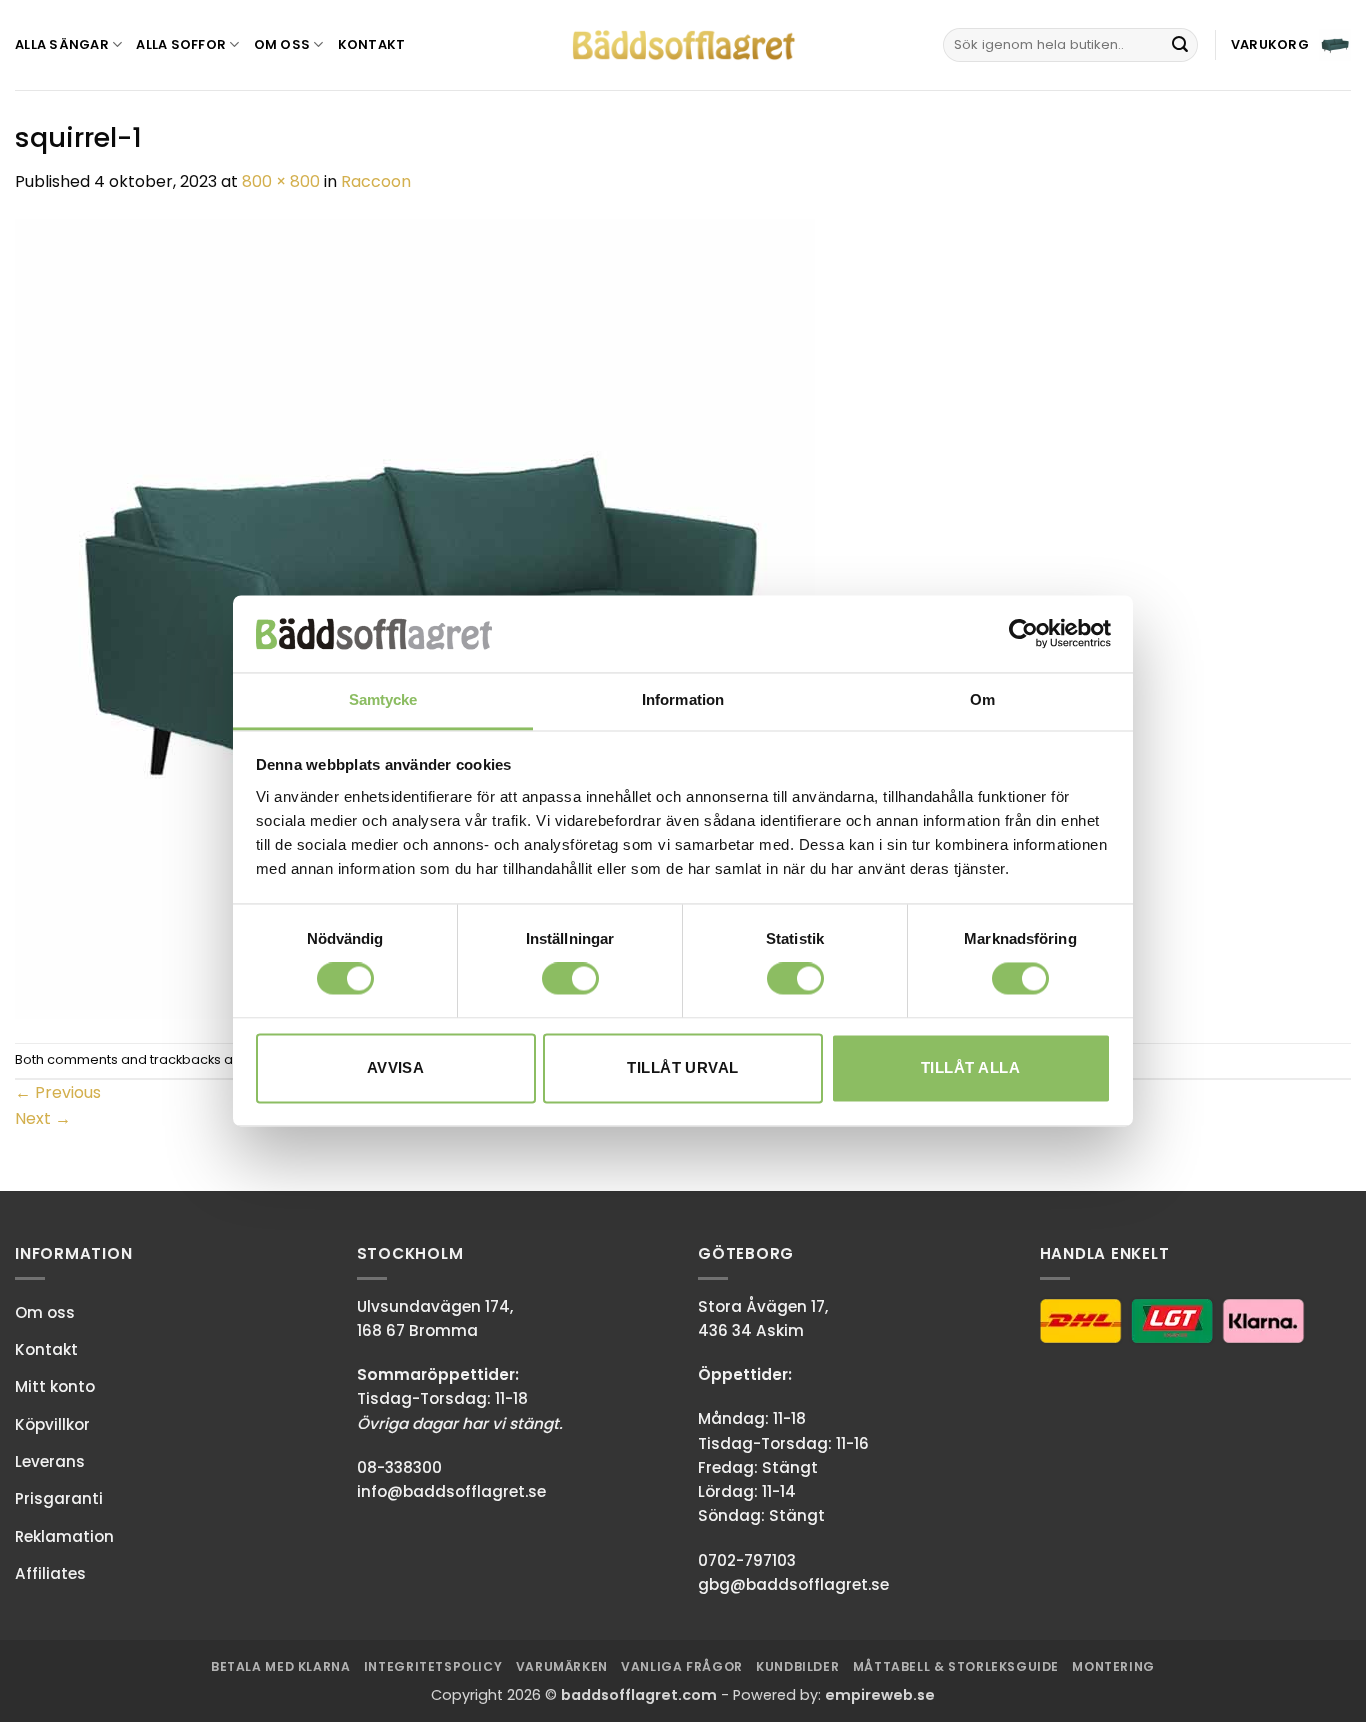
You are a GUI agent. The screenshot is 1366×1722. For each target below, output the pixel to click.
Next (43, 1118)
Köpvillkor (52, 1424)
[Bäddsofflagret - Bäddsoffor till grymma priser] (683, 45)
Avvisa (396, 1067)
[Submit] (1180, 45)
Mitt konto (55, 1386)
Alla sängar (62, 44)
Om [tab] (982, 699)
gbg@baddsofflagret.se (793, 1584)
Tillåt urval (682, 1067)
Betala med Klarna (280, 1666)
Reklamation (64, 1536)
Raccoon (376, 181)
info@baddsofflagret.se (451, 1491)
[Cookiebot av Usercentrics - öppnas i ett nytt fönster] (1023, 634)
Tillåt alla (970, 1067)
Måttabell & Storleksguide (956, 1666)
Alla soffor (181, 44)
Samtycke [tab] (383, 699)
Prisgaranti (59, 1498)
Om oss (282, 44)
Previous (58, 1092)
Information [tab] (683, 699)
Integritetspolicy (433, 1666)
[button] (1291, 45)
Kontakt (372, 44)
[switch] (570, 979)
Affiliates (50, 1573)
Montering (1113, 1666)
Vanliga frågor (682, 1666)
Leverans (50, 1461)
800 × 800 (281, 181)
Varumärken (562, 1666)
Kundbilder (797, 1666)
